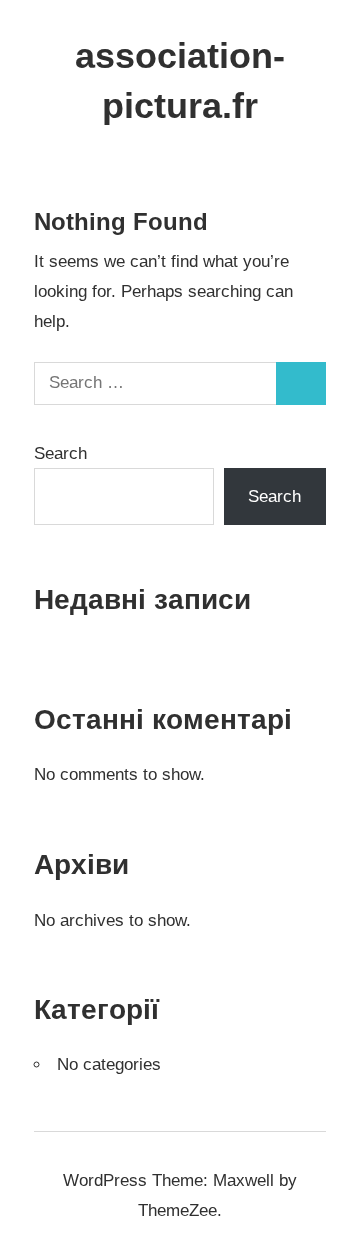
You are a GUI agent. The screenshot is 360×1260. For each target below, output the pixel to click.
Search (60, 453)
